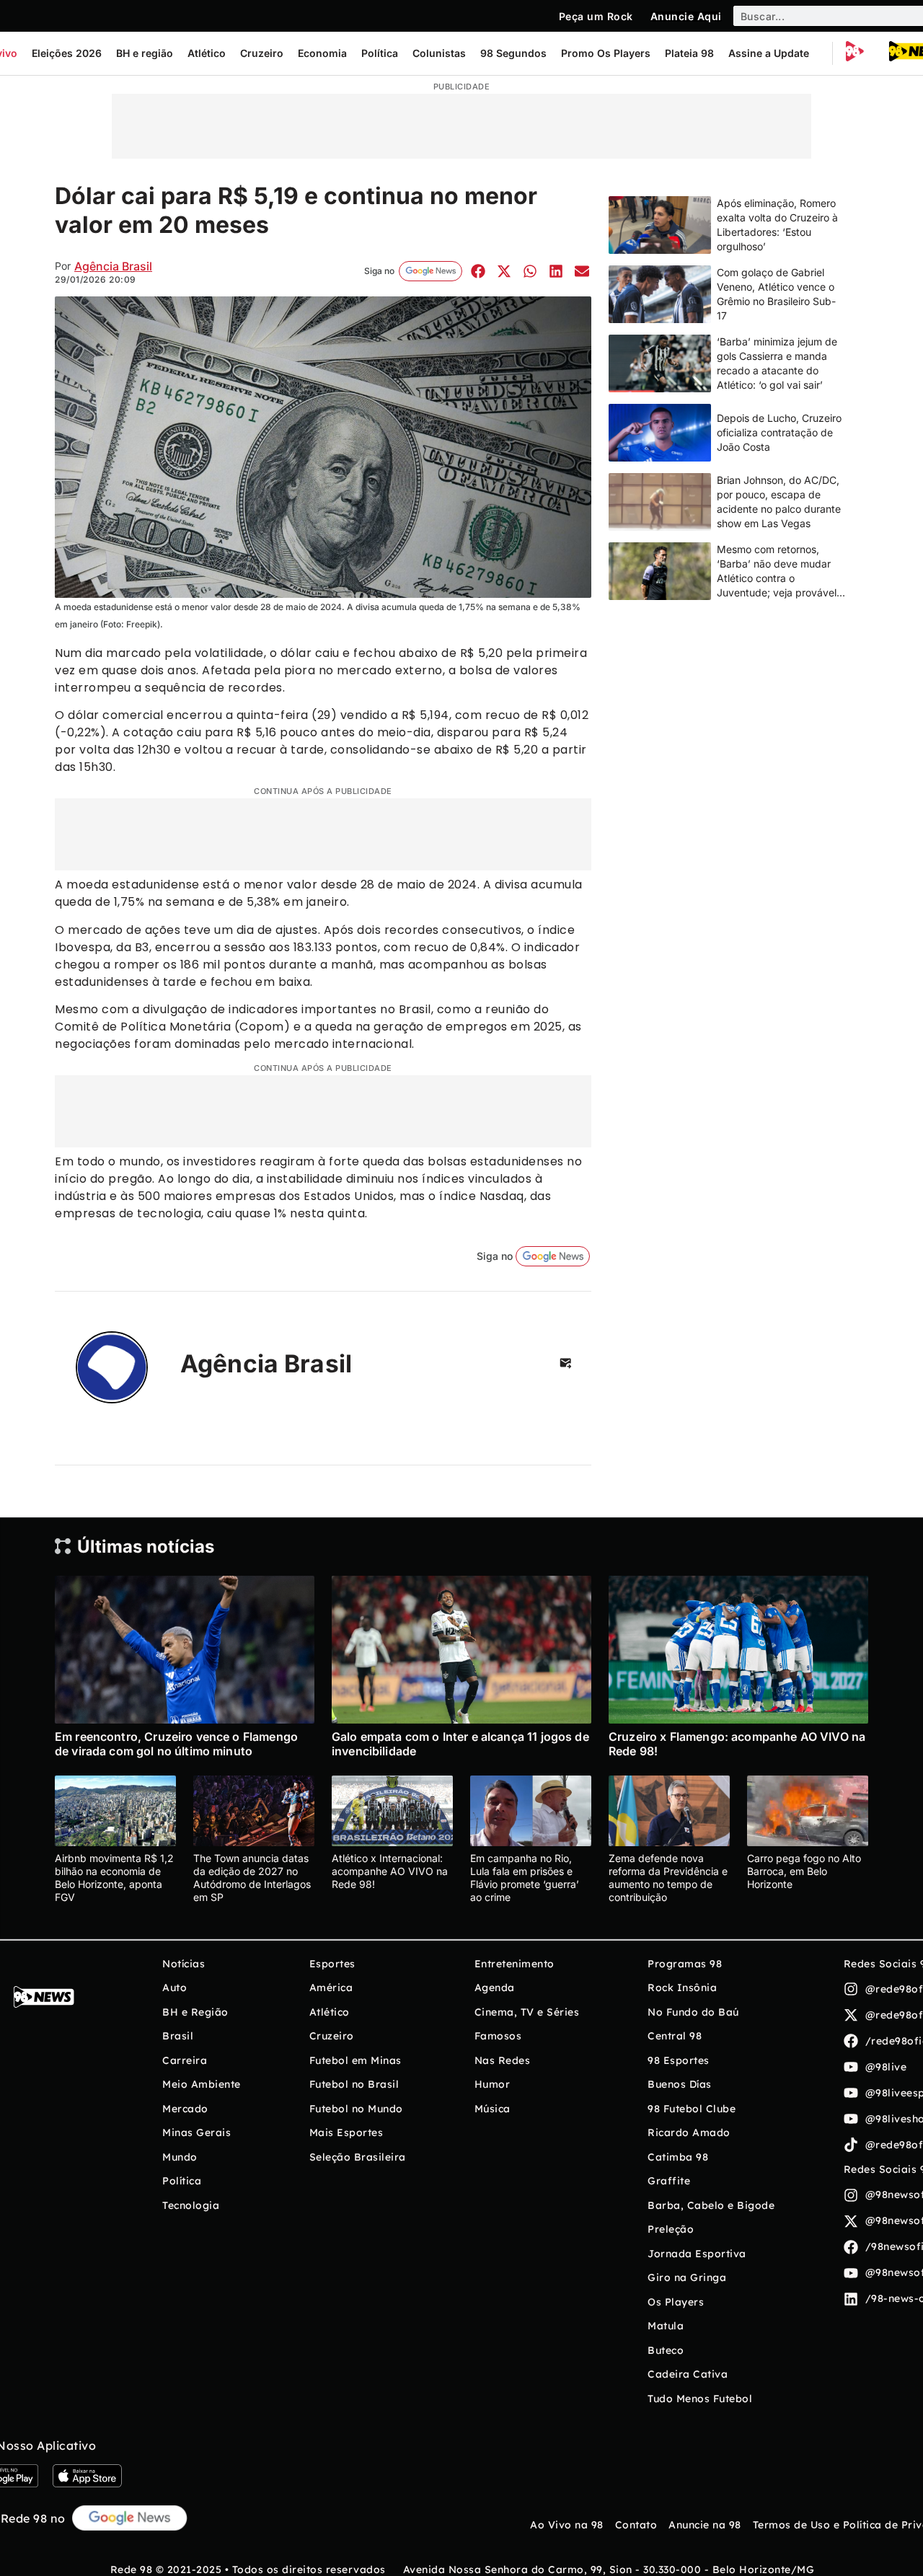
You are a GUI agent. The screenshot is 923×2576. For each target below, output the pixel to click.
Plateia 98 (689, 53)
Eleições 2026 (67, 53)
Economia (322, 53)
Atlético (207, 53)
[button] (478, 271)
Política (380, 53)
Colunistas (439, 53)
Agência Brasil (113, 266)
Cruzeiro (262, 53)
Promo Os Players (606, 53)
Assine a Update (769, 53)
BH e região (145, 53)
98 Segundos (513, 53)
